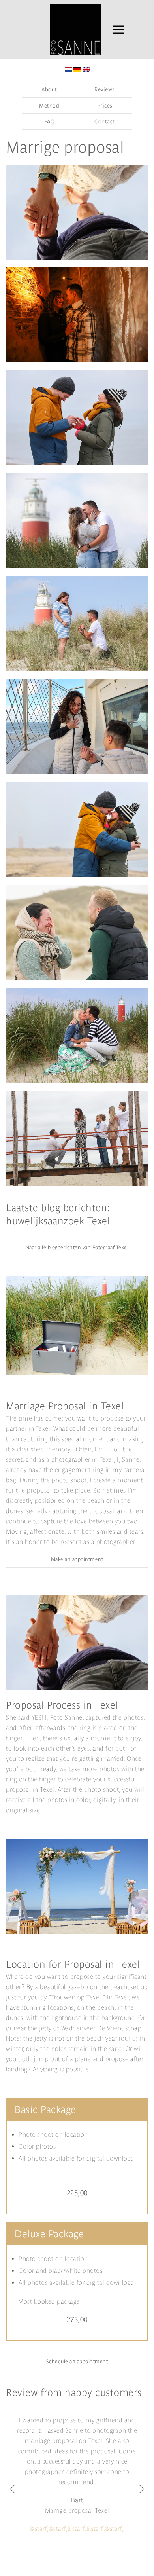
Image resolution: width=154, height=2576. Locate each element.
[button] (118, 30)
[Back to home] (67, 30)
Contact (105, 121)
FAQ (50, 121)
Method (49, 106)
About (49, 89)
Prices (105, 106)
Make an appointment (77, 1559)
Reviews (105, 89)
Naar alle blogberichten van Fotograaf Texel (77, 1247)
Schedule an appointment (77, 2361)
